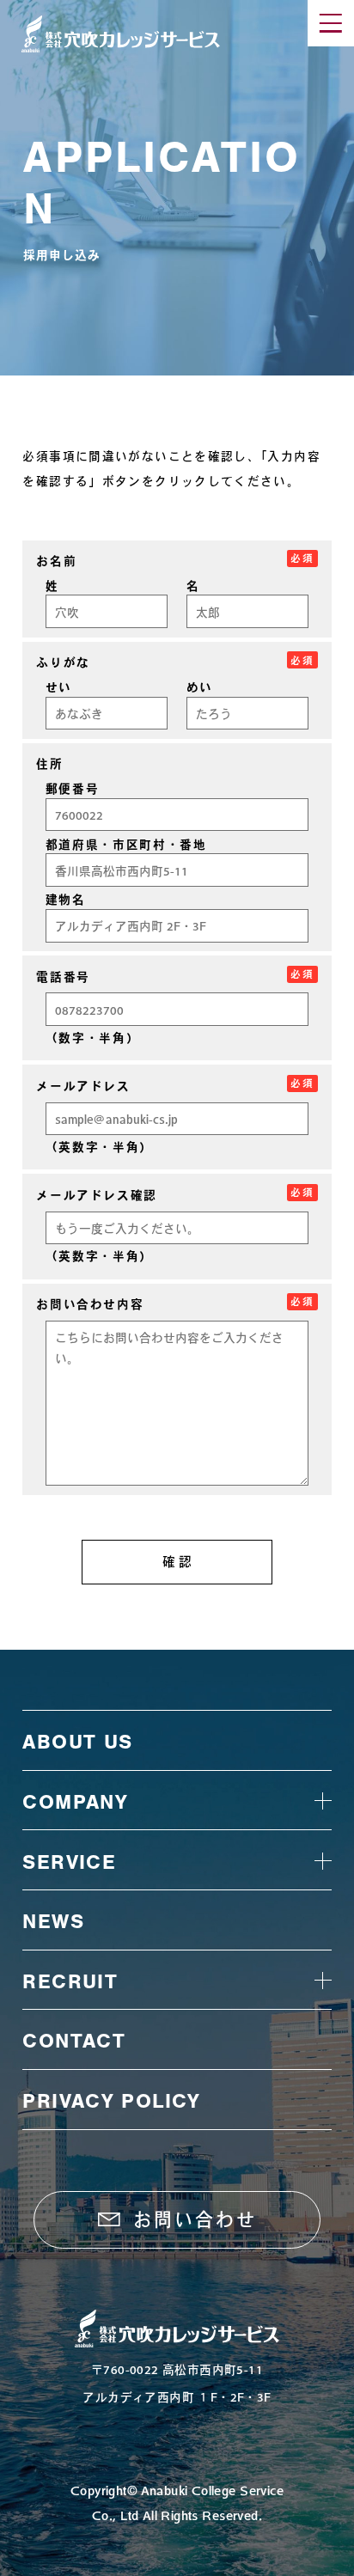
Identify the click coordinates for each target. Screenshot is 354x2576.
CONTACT (74, 2041)
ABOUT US (77, 1742)
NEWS (53, 1921)
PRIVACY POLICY (111, 2101)
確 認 (177, 1562)
